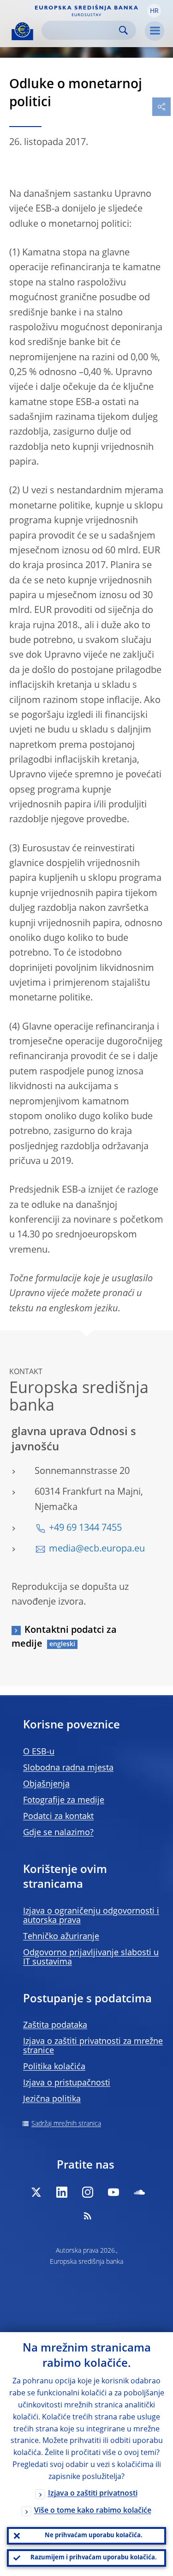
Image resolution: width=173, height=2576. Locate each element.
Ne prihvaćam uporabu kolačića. (94, 2536)
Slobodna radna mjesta (68, 1768)
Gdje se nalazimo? (58, 1833)
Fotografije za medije (64, 1800)
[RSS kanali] (88, 2216)
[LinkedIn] (62, 2192)
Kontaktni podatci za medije (64, 1637)
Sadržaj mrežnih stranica (66, 2124)
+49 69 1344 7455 (85, 1528)
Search (123, 30)
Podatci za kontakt (58, 1817)
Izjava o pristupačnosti (67, 2083)
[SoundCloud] (139, 2192)
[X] (36, 2192)
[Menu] (155, 31)
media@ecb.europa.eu (97, 1549)
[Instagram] (88, 2192)
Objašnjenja (46, 1784)
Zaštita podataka (55, 2025)
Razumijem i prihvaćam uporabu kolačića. (94, 2558)
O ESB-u (39, 1752)
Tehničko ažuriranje (61, 1937)
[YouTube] (113, 2192)
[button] (154, 11)
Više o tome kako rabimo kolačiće (93, 2511)
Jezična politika (52, 2099)
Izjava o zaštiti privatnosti (93, 2494)
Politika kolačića (54, 2067)
